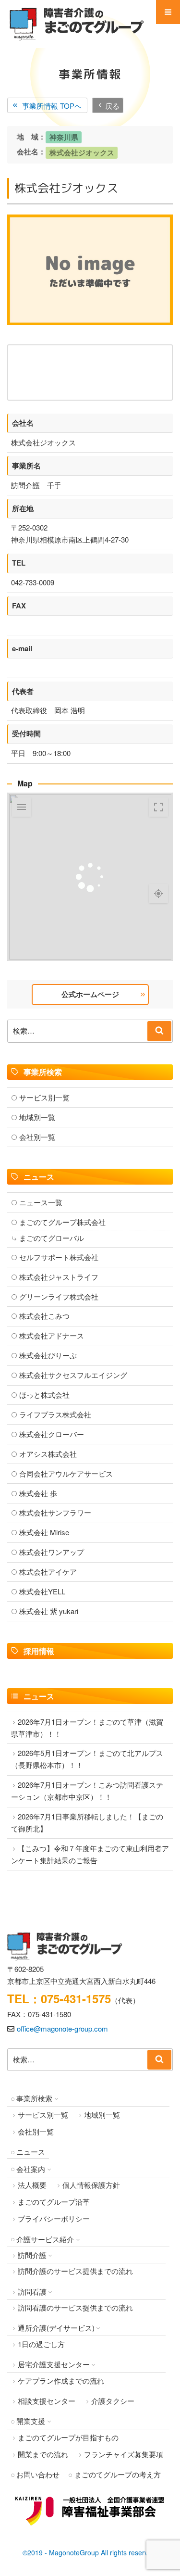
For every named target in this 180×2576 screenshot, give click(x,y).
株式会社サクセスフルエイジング (73, 1375)
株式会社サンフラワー (55, 1512)
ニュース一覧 (41, 1202)
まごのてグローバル (52, 1238)
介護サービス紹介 (45, 2239)
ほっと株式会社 (44, 1395)
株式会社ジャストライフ (59, 1277)
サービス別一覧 (44, 1097)
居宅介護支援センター (54, 2364)
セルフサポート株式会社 (59, 1257)
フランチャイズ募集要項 (124, 2454)
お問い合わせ (38, 2474)
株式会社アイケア (48, 1572)
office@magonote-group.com (62, 2028)
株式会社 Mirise (44, 1532)
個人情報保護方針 (91, 2185)
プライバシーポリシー (54, 2218)
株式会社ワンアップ (52, 1552)
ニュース (31, 2152)
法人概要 (32, 2185)
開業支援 (31, 2421)
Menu (168, 12)
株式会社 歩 (38, 1493)
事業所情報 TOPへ (52, 105)
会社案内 (31, 2169)
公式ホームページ (90, 994)
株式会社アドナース (52, 1335)
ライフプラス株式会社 (55, 1414)
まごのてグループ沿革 (54, 2202)
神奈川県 (64, 137)
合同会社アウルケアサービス (66, 1473)
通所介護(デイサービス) (56, 2328)
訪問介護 (32, 2255)
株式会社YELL (42, 1591)
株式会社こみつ (44, 1316)
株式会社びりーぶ (48, 1355)
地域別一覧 (37, 1117)
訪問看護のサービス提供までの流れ (75, 2307)
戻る (112, 105)
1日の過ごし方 (41, 2344)
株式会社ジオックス (82, 152)
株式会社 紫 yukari (49, 1611)
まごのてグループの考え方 (118, 2474)
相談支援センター (47, 2401)
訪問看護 (32, 2292)
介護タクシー (113, 2401)
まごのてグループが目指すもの (68, 2437)
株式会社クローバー (52, 1434)
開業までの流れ (43, 2454)
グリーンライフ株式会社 (59, 1296)
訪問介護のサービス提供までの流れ (75, 2271)
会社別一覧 (37, 1137)
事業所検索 (34, 2098)
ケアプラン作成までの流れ (61, 2380)
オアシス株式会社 (48, 1454)
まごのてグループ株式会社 (62, 1222)
